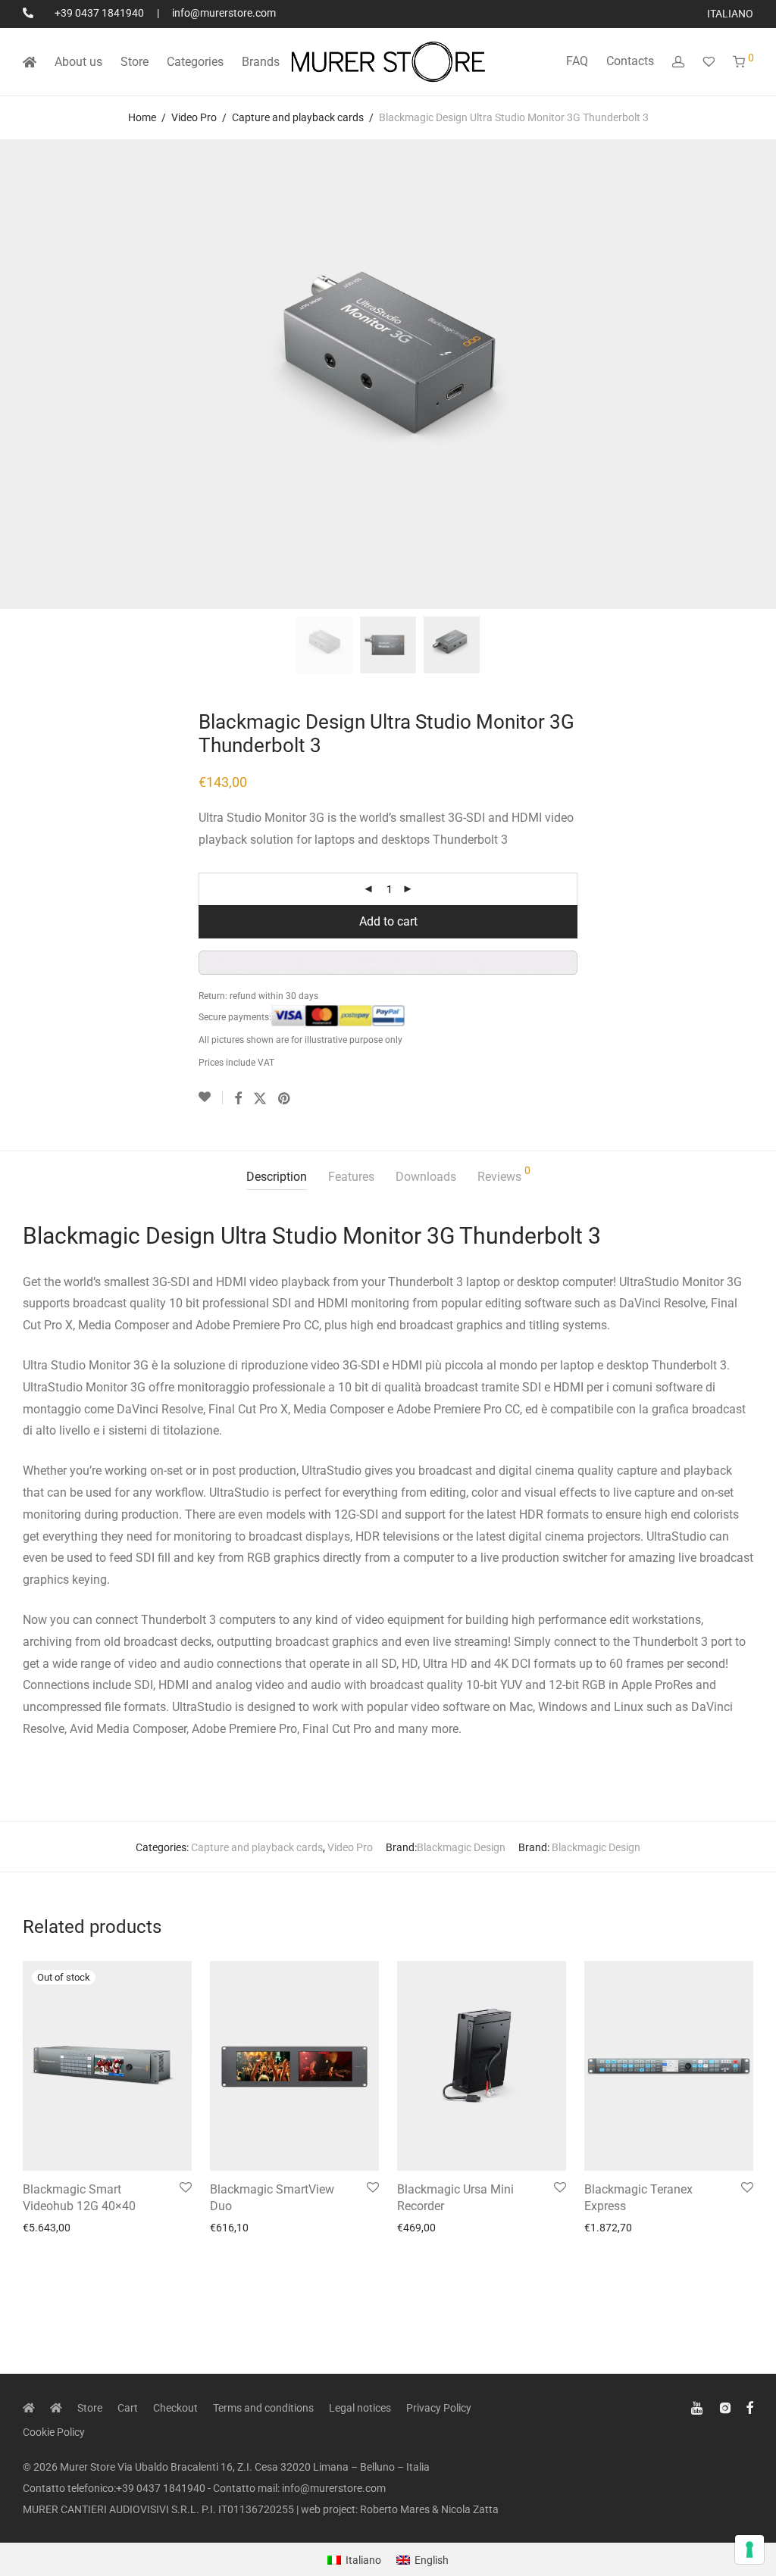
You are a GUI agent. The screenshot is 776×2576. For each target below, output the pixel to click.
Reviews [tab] (504, 1174)
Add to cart (388, 921)
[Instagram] (725, 2407)
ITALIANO (730, 14)
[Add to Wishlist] (211, 1098)
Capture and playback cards (298, 117)
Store (135, 62)
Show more (45, 2228)
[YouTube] (698, 2407)
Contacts (630, 61)
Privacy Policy (439, 2408)
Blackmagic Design (461, 1847)
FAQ (577, 61)
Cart (128, 2408)
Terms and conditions (263, 2408)
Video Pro (194, 117)
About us (78, 62)
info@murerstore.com (224, 13)
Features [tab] (351, 1177)
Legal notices (360, 2408)
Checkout (175, 2408)
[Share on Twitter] (260, 1099)
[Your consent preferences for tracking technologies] (749, 2549)
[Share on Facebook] (238, 1099)
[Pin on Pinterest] (285, 1099)
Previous (26, 374)
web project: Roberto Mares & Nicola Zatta (400, 2509)
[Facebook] (749, 2407)
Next (750, 374)
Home (142, 117)
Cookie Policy (54, 2432)
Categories (195, 62)
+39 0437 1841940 (99, 13)
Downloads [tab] (426, 1177)
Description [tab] (277, 1177)
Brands (261, 62)
